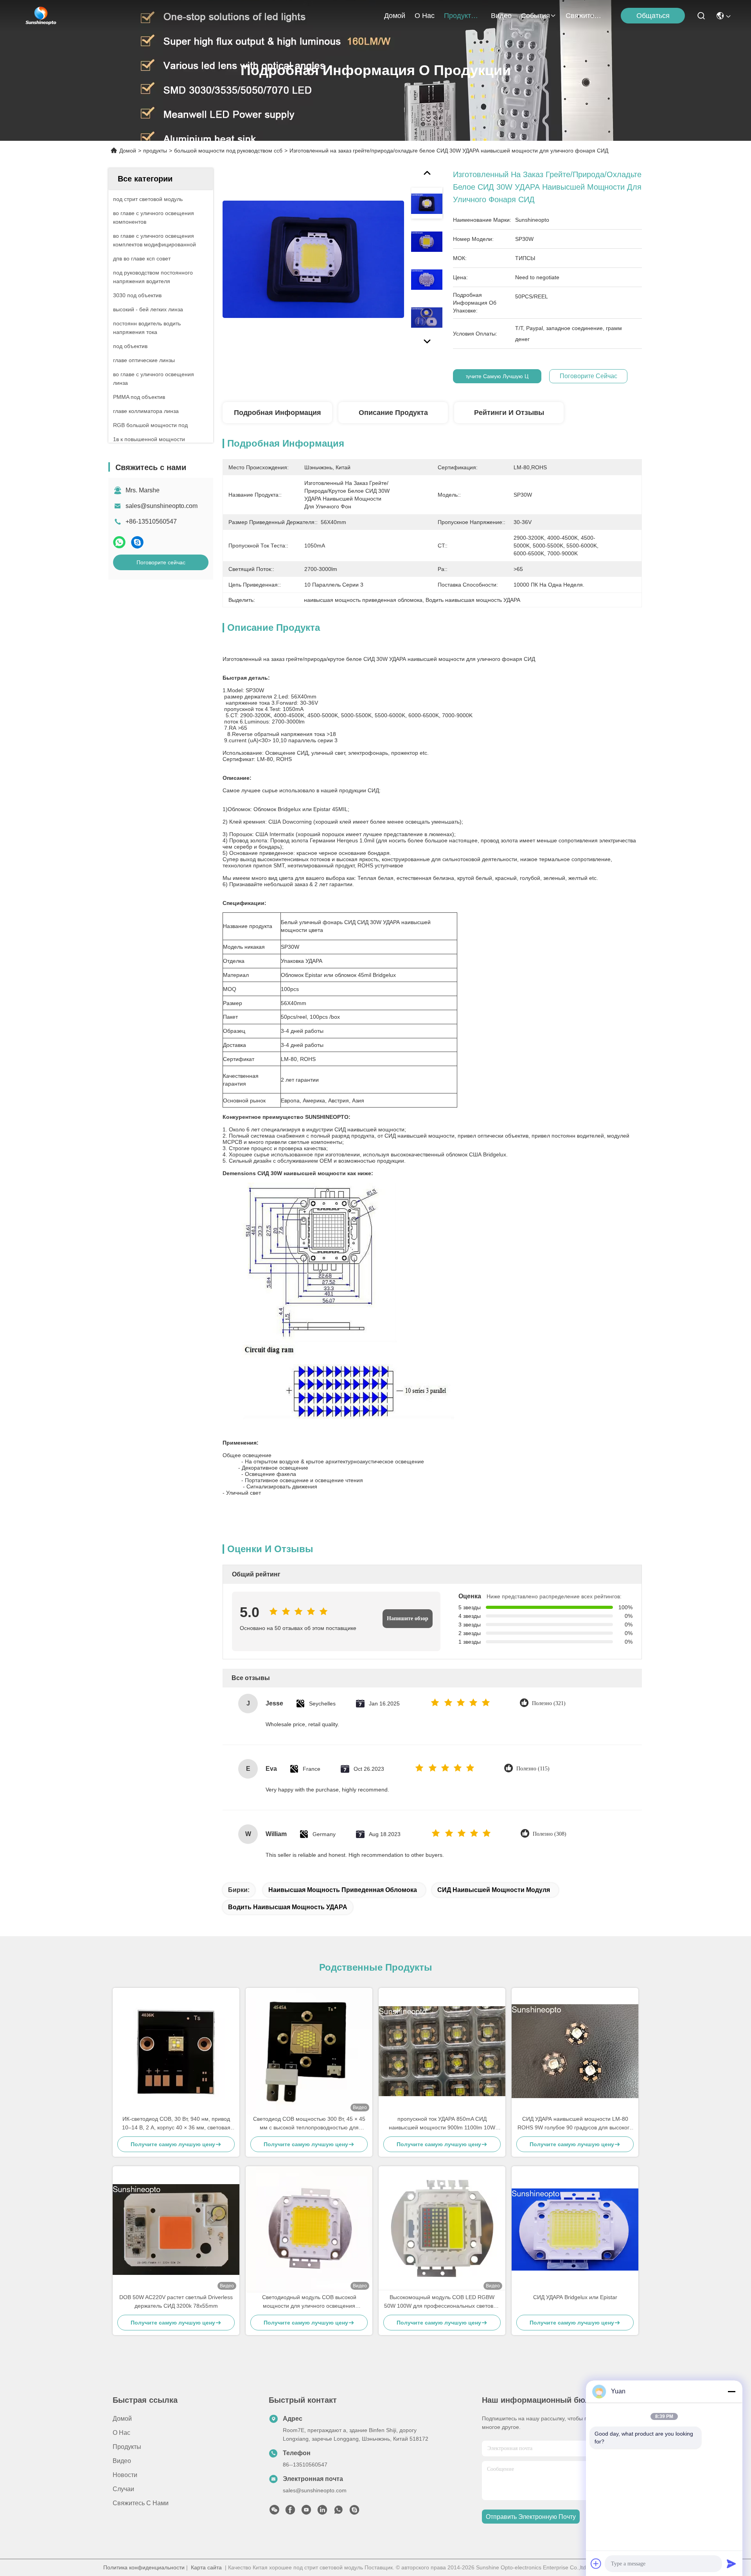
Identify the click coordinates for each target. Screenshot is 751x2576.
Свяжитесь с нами (584, 16)
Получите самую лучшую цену (497, 376)
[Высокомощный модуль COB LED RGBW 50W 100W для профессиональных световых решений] (442, 2230)
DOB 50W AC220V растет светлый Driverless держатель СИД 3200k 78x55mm (176, 2301)
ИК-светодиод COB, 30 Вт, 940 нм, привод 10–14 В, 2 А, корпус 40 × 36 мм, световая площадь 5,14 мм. (176, 2124)
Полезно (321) (549, 1703)
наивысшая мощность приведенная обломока (343, 1890)
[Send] (731, 2563)
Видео (501, 16)
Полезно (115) (533, 1769)
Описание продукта (393, 413)
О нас (425, 16)
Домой (395, 16)
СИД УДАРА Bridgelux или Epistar (575, 2297)
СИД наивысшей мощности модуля (494, 1890)
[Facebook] (290, 2512)
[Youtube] (306, 2512)
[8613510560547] (338, 2512)
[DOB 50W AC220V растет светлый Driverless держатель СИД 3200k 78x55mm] (176, 2229)
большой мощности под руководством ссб (228, 151)
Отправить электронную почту (531, 2517)
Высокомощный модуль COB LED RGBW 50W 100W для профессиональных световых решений (442, 2302)
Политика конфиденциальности (144, 2567)
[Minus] (731, 2391)
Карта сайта (206, 2567)
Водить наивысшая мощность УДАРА (288, 1907)
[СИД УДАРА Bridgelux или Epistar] (575, 2230)
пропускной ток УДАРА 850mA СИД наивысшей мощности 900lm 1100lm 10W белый (442, 2124)
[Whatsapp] (119, 542)
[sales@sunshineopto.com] (354, 2512)
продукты (460, 16)
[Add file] (596, 2563)
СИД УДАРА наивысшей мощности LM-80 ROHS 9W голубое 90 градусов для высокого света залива (575, 2124)
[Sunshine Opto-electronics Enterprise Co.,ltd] (41, 16)
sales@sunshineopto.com (162, 506)
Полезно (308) (550, 1834)
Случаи (123, 2489)
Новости (125, 2475)
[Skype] (137, 542)
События (535, 16)
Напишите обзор (408, 1618)
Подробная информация (278, 413)
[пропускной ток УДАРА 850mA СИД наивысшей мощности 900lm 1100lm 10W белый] (442, 2051)
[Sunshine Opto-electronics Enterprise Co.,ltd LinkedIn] (322, 2512)
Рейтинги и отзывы (509, 413)
